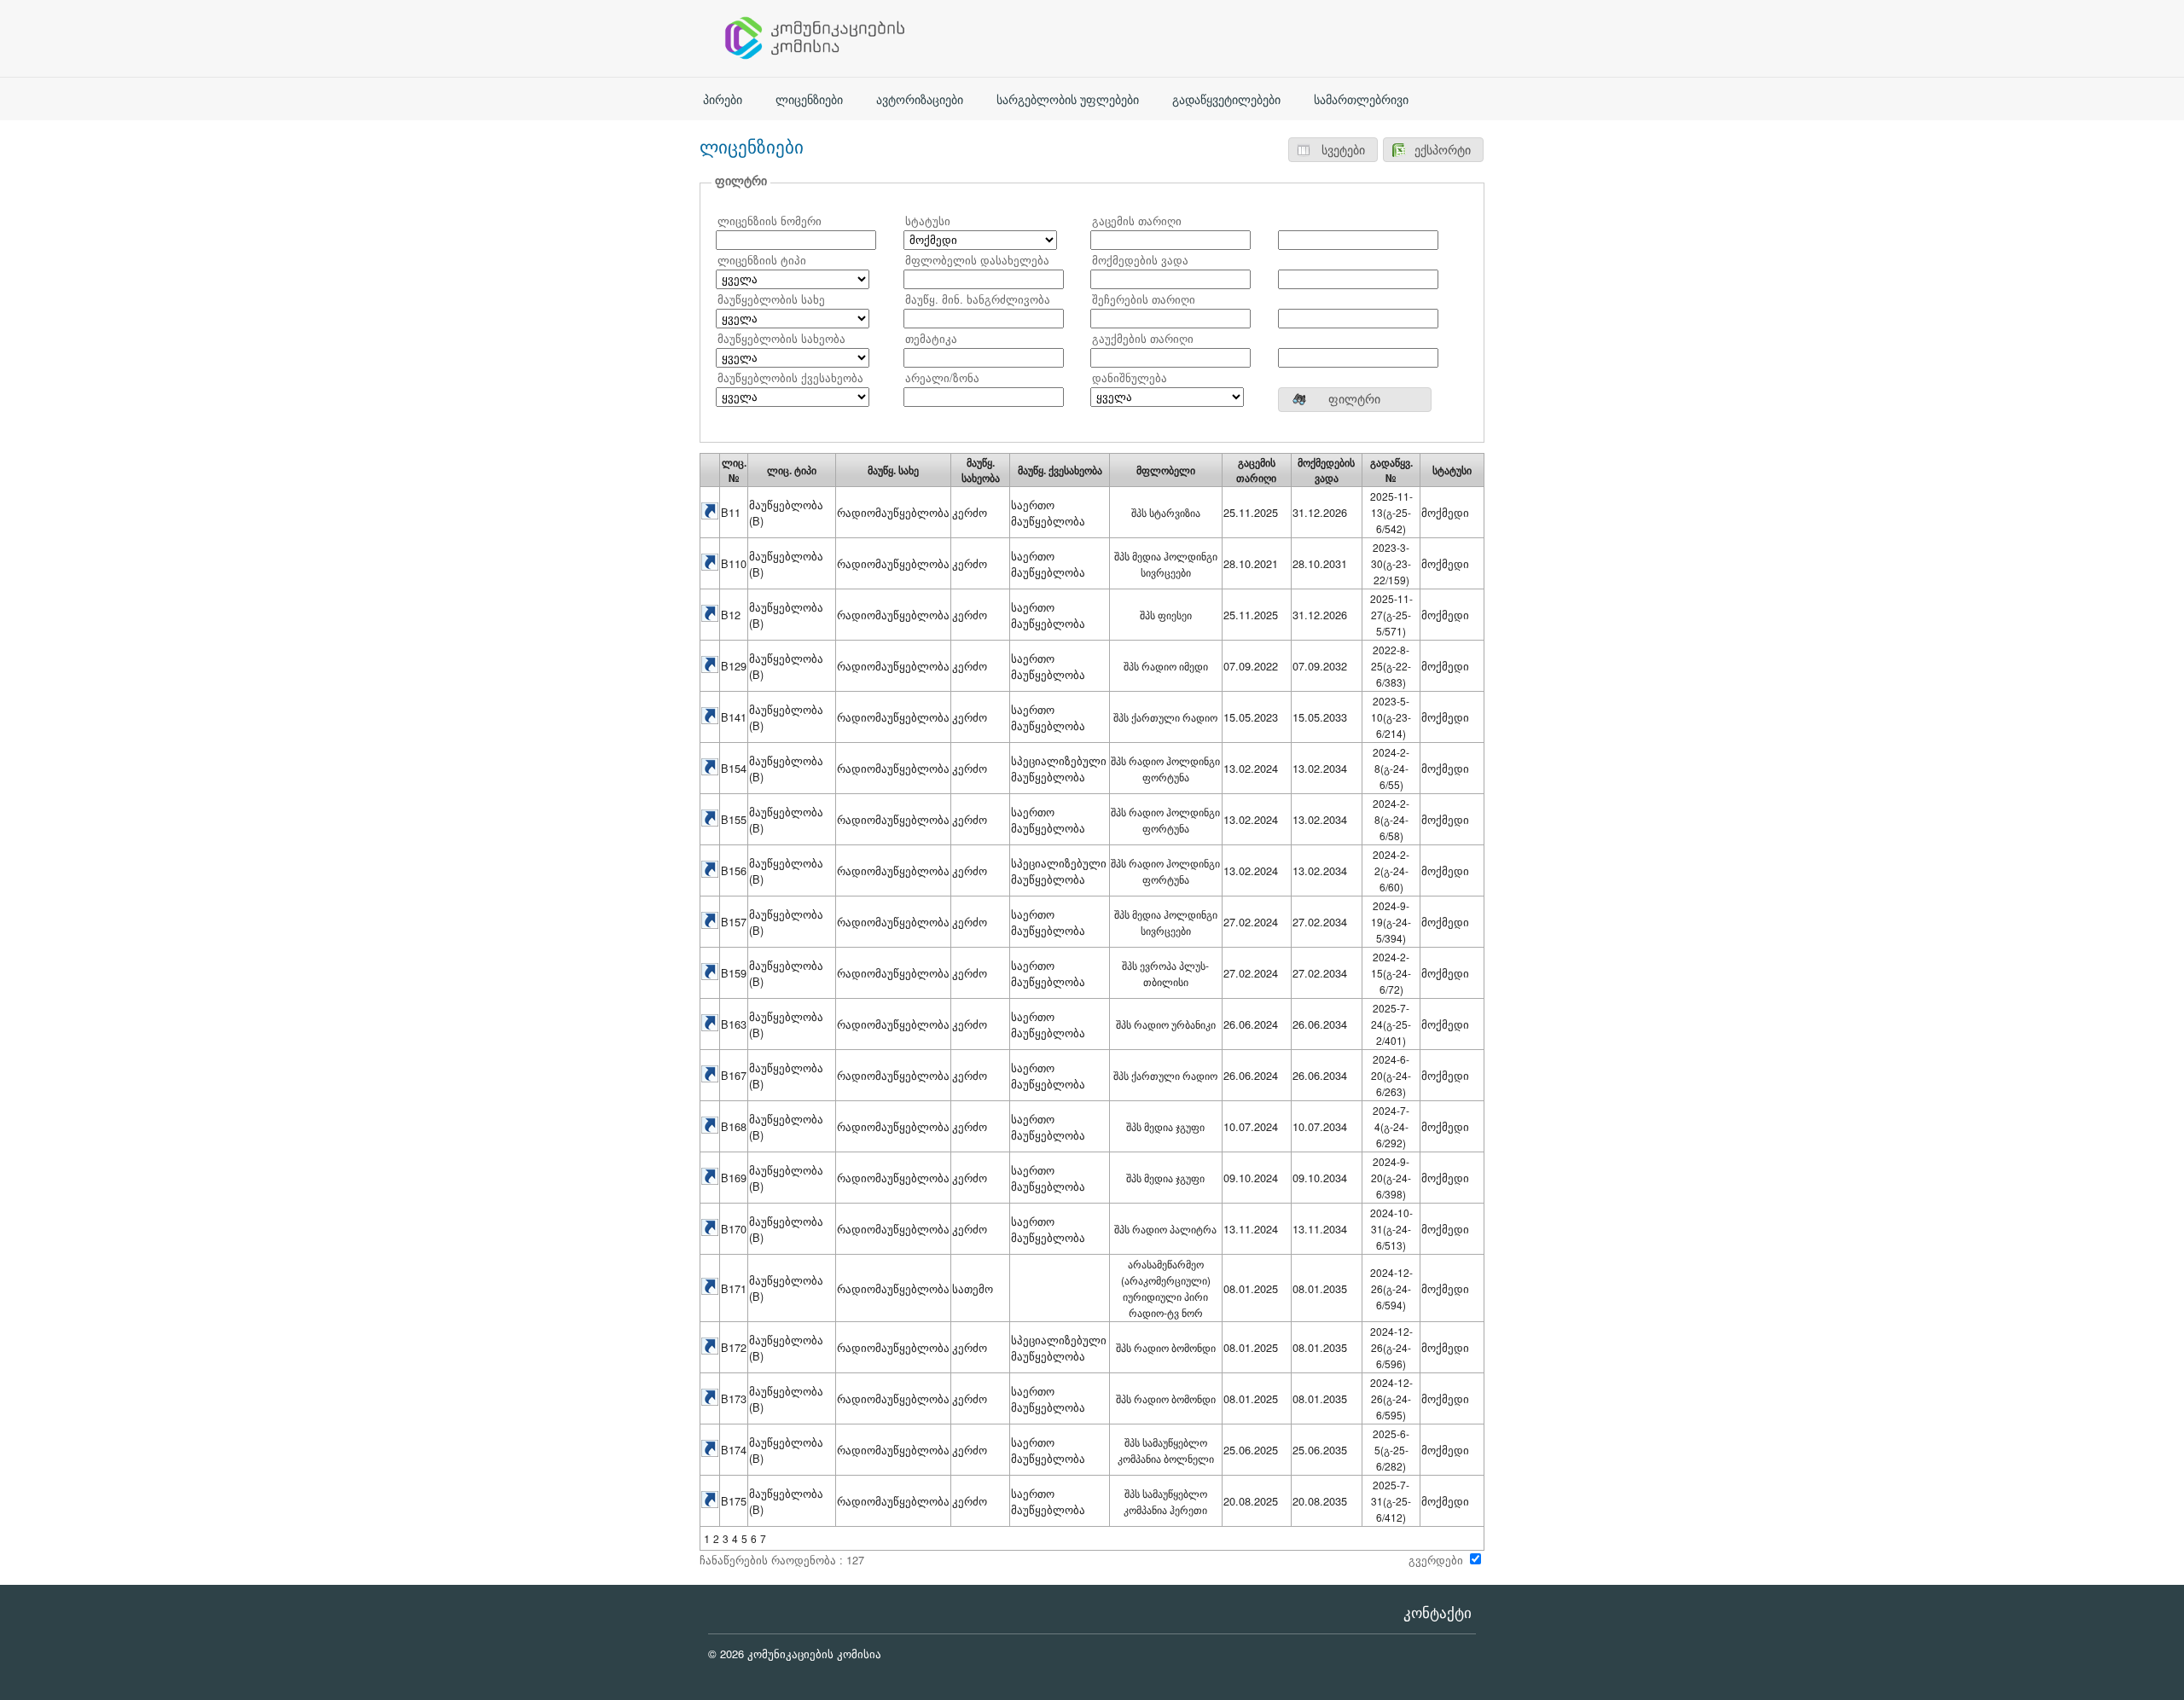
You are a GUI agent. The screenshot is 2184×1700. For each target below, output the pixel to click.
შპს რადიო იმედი (1166, 666)
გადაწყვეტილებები (1226, 100)
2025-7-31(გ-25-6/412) (1391, 1501)
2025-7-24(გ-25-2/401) (1391, 1024)
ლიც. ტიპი (792, 470)
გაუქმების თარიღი (1143, 338)
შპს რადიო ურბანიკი (1166, 1024)
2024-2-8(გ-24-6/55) (1391, 768)
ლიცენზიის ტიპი (762, 260)
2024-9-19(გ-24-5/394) (1391, 922)
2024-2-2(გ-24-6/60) (1391, 870)
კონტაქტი (1438, 1613)
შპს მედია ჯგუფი (1165, 1126)
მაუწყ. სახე (893, 470)
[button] (1333, 150)
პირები (723, 100)
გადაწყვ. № (1391, 470)
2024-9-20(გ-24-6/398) (1391, 1178)
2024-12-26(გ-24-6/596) (1391, 1347)
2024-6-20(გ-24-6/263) (1391, 1075)
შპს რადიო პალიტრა (1165, 1229)
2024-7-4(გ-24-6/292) (1391, 1126)
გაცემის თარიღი (1137, 220)
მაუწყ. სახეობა (981, 470)
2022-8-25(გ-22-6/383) (1391, 666)
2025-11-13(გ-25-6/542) (1391, 512)
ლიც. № (734, 470)
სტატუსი (928, 220)
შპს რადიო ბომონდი (1166, 1347)
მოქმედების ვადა (1140, 260)
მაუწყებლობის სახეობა (781, 338)
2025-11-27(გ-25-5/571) (1391, 615)
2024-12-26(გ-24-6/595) (1391, 1398)
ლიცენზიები (809, 100)
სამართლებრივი (1361, 100)
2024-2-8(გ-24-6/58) (1391, 819)
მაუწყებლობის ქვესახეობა (790, 377)
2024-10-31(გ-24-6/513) (1391, 1229)
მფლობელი (1166, 470)
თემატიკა (931, 338)
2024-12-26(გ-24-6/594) (1391, 1288)
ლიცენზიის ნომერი (770, 220)
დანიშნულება (1130, 377)
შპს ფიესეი (1166, 615)
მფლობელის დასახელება (977, 260)
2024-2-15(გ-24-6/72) (1391, 973)
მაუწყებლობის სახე (771, 299)
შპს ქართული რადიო (1165, 717)
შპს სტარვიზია (1166, 512)
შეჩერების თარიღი (1144, 299)
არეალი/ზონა (942, 377)
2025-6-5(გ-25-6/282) (1391, 1450)
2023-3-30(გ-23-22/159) (1391, 563)
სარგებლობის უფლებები (1068, 100)
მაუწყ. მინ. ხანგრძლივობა (978, 299)
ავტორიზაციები (920, 100)
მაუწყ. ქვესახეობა (1060, 470)
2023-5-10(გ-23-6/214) (1391, 717)
